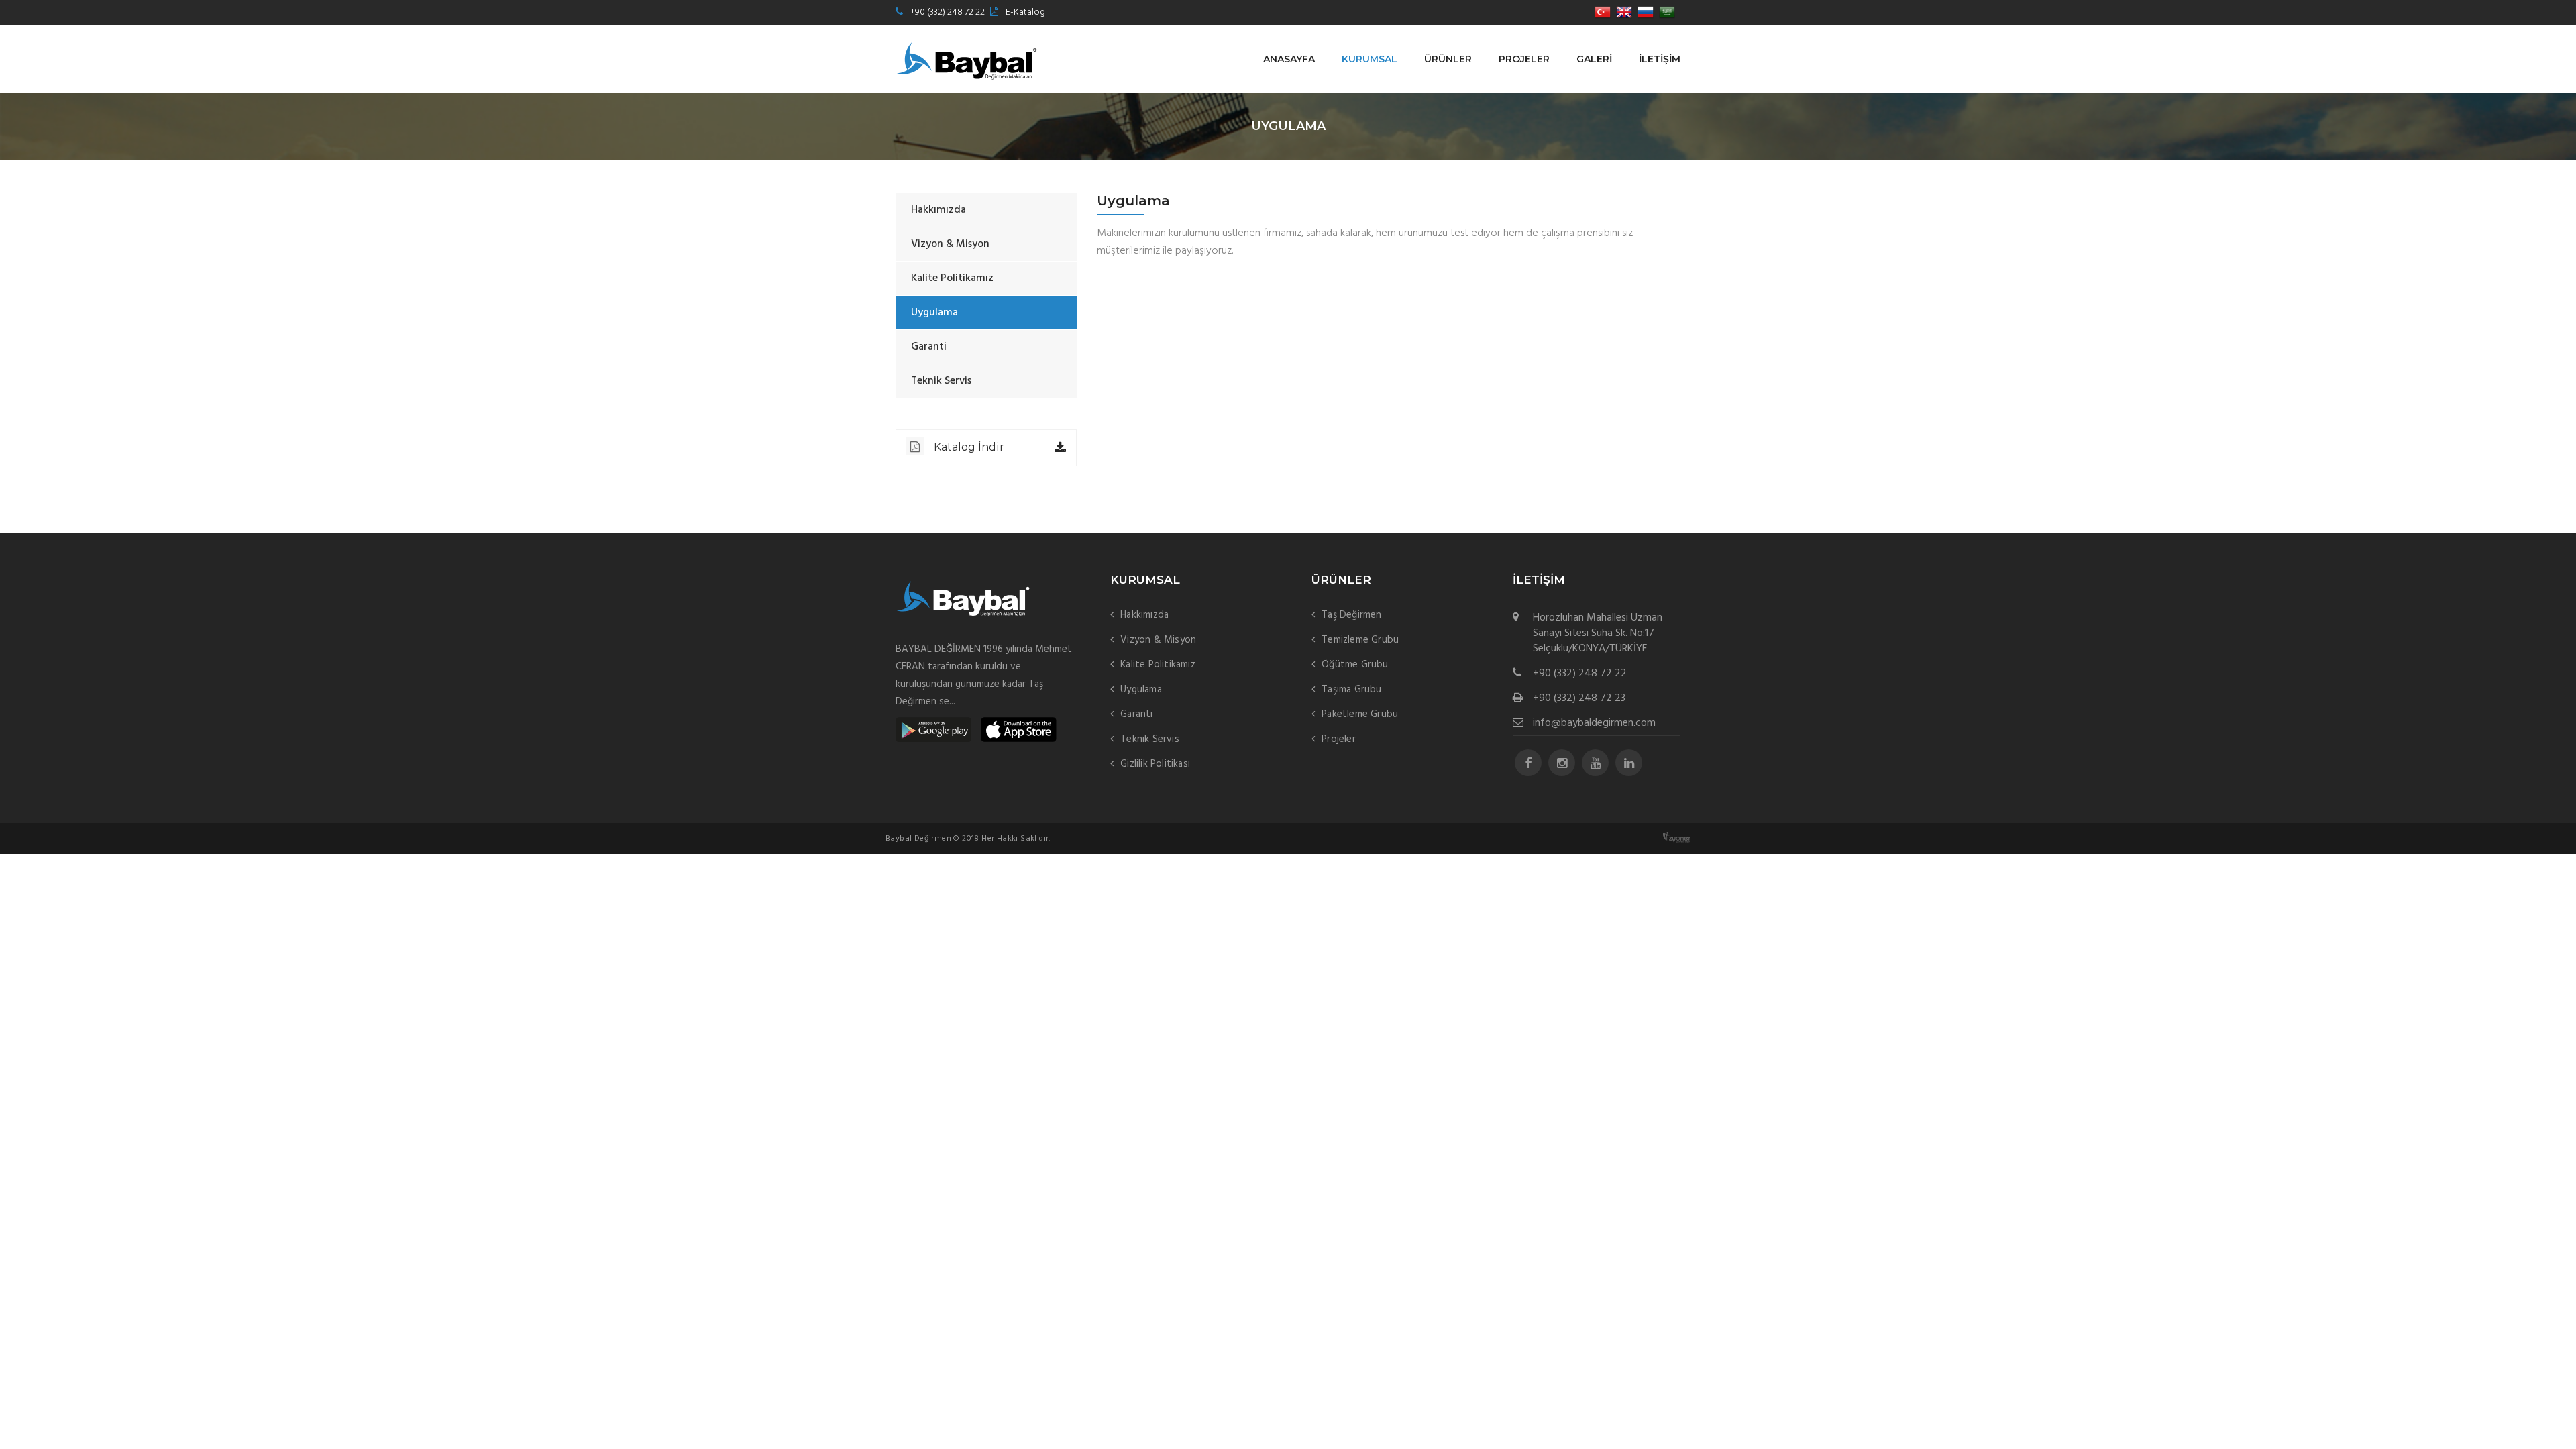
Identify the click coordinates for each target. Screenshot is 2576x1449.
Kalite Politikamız (952, 278)
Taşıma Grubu (1351, 690)
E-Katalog (1025, 12)
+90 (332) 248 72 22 (948, 12)
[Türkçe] (1603, 13)
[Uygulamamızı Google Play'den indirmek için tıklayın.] (933, 730)
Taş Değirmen (1351, 615)
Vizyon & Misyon (950, 244)
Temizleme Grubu (1360, 640)
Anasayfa (1289, 59)
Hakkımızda (938, 210)
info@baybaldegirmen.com (1594, 723)
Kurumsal (1370, 59)
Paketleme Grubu (1360, 714)
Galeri (1594, 59)
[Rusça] (1646, 13)
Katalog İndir (969, 447)
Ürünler (1448, 59)
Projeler (1524, 59)
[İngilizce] (1624, 13)
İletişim (1660, 59)
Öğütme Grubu (1355, 665)
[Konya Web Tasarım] (1677, 838)
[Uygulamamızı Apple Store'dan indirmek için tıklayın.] (1019, 730)
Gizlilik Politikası (1155, 764)
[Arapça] (1667, 13)
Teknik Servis (941, 381)
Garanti (929, 347)
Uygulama (934, 313)
